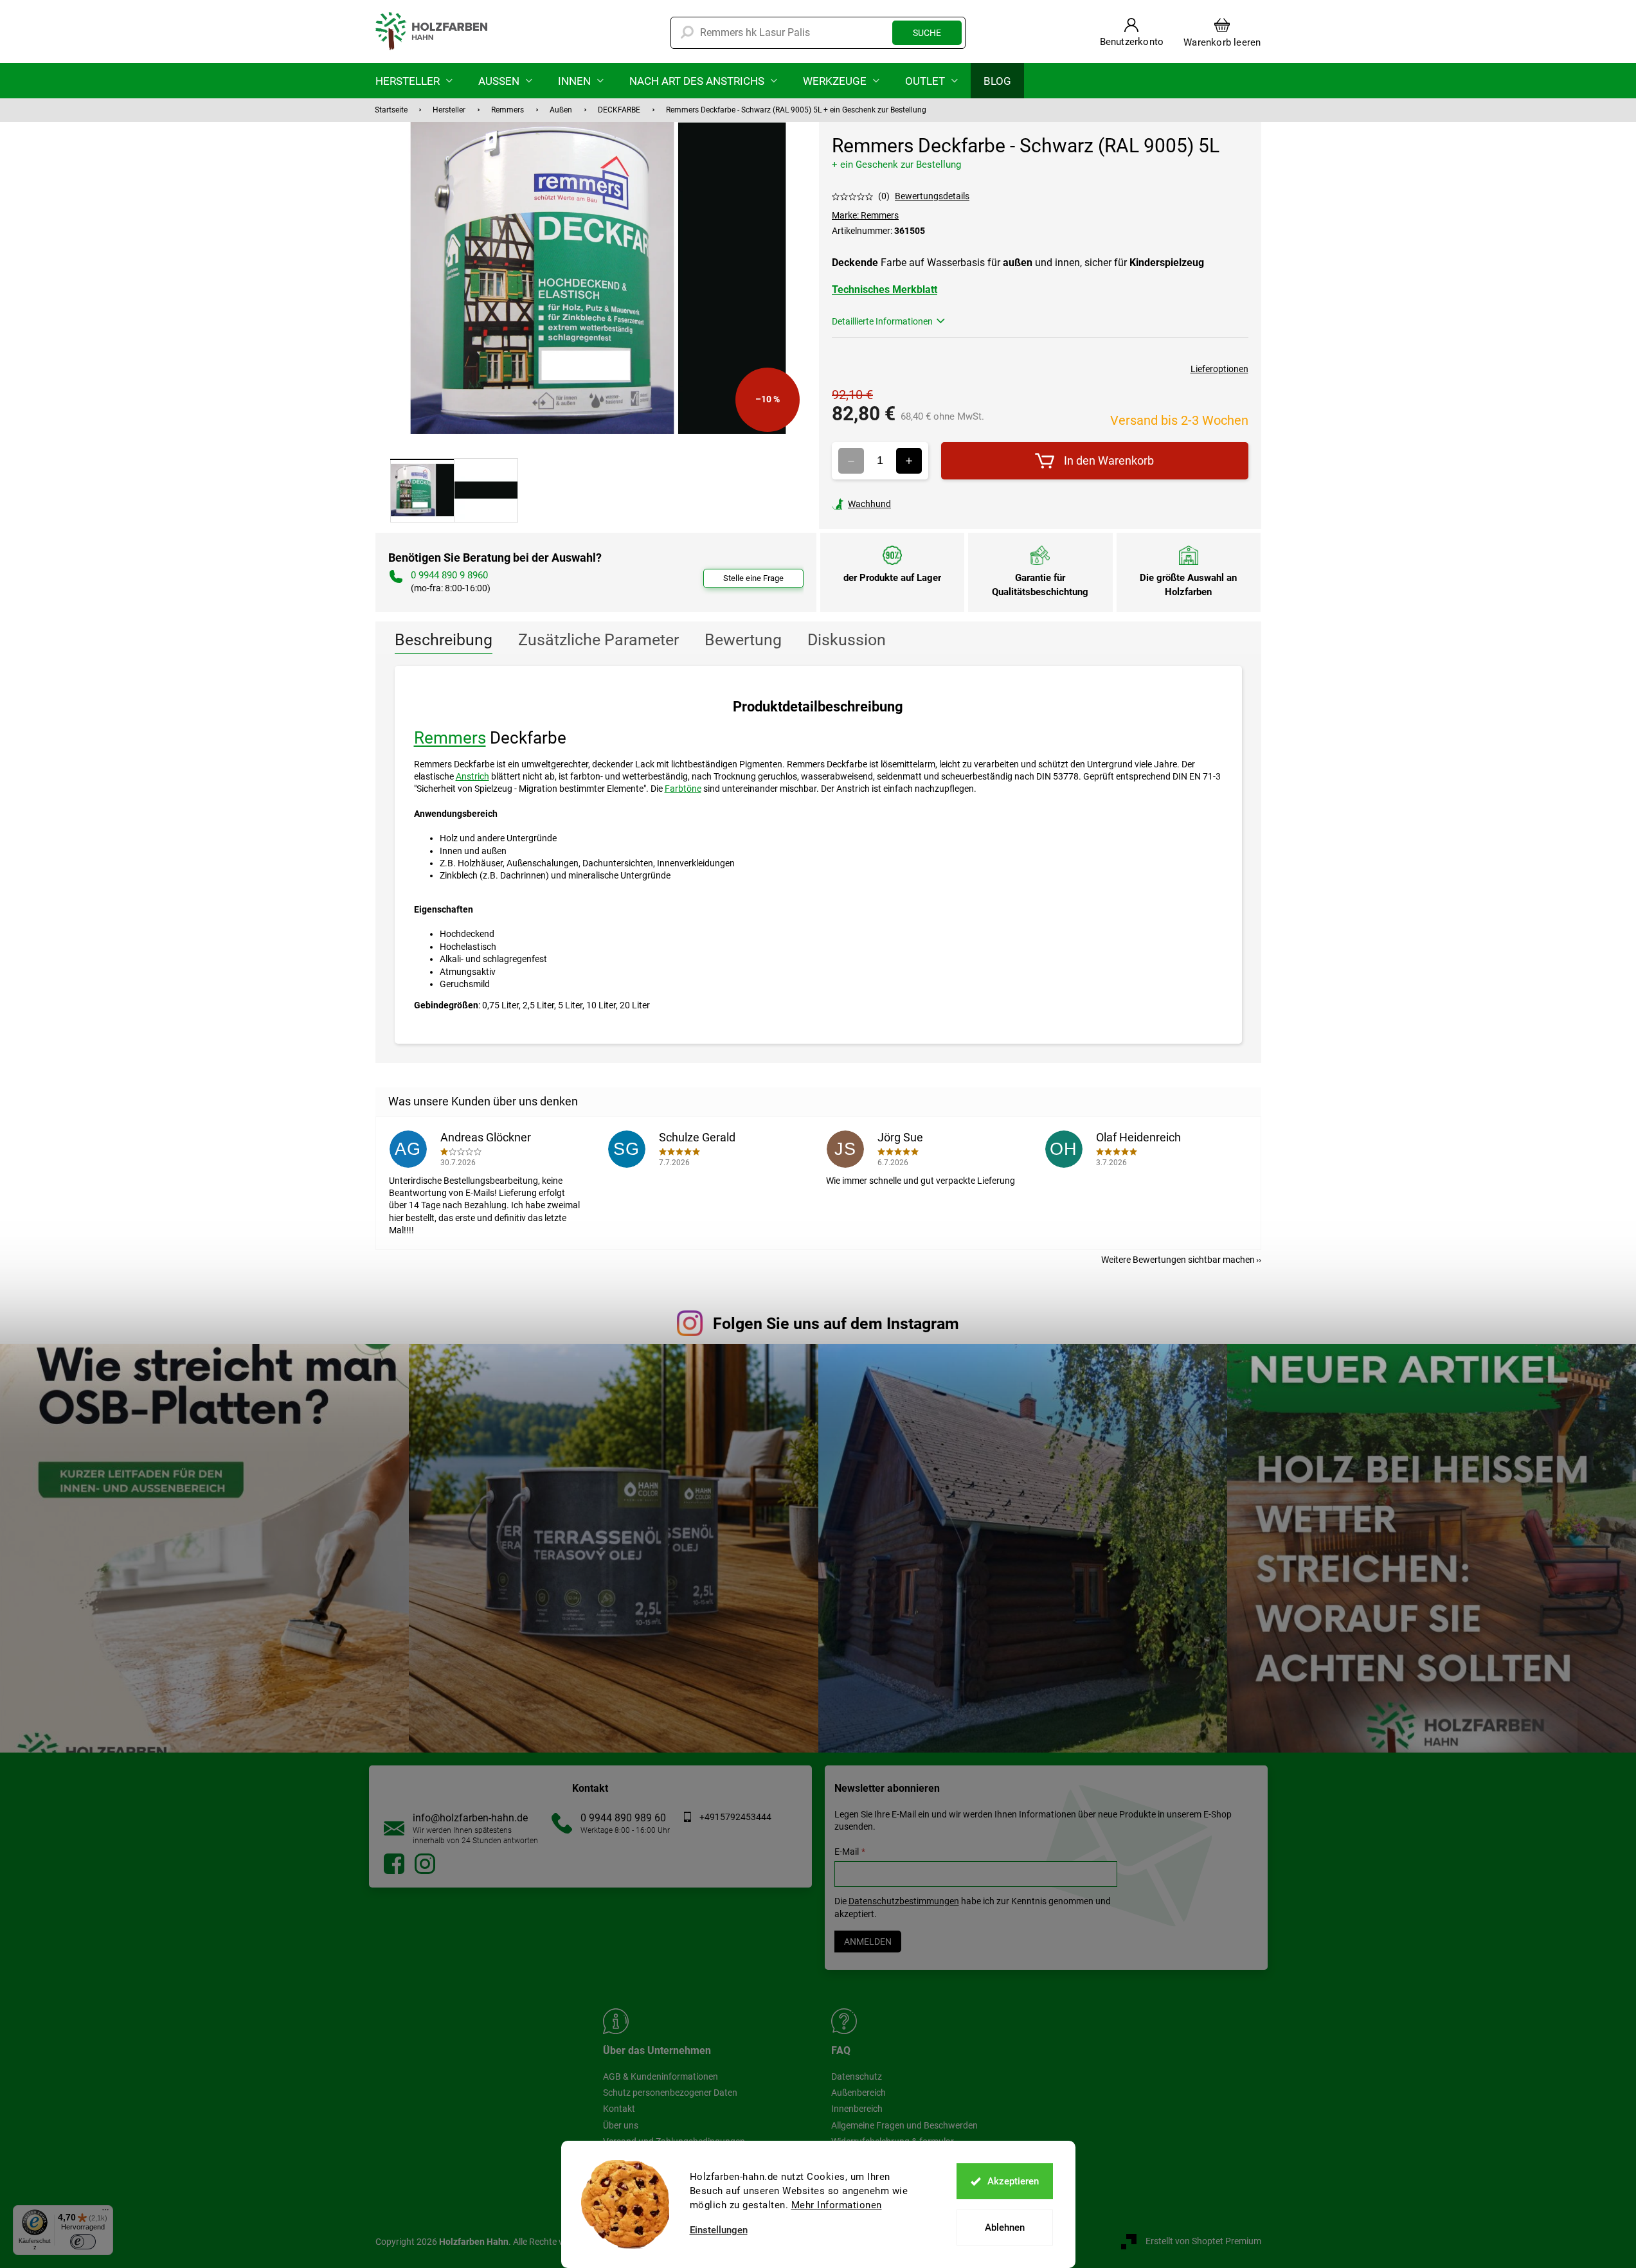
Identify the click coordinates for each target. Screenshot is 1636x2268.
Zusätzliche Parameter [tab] (598, 640)
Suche (927, 33)
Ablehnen (1005, 2228)
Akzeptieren (1013, 2181)
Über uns (621, 2125)
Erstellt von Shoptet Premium (1203, 2241)
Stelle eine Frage (753, 578)
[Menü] (105, 2213)
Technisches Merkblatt (885, 290)
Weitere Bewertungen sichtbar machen (1178, 1260)
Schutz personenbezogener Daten (670, 2093)
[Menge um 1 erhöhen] (909, 461)
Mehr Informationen (837, 2205)
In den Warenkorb (1109, 460)
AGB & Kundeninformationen (661, 2076)
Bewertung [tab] (743, 640)
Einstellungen (719, 2230)
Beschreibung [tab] (444, 640)
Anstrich (472, 776)
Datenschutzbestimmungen (904, 1901)
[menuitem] (414, 81)
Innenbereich (857, 2109)
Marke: (865, 215)
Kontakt (619, 2109)
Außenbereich (858, 2093)
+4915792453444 (735, 1817)
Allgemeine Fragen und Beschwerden (904, 2125)
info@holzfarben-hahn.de (470, 1818)
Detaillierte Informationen (882, 321)
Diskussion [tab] (847, 640)
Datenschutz (857, 2076)
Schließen (921, 504)
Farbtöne (683, 789)
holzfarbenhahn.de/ (425, 1864)
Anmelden (868, 1942)
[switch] (83, 2242)
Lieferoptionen (1219, 369)
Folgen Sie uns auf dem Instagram (836, 1324)
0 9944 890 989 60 (623, 1818)
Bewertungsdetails (932, 196)
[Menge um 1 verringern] (851, 461)
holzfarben (394, 1864)
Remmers (450, 738)
